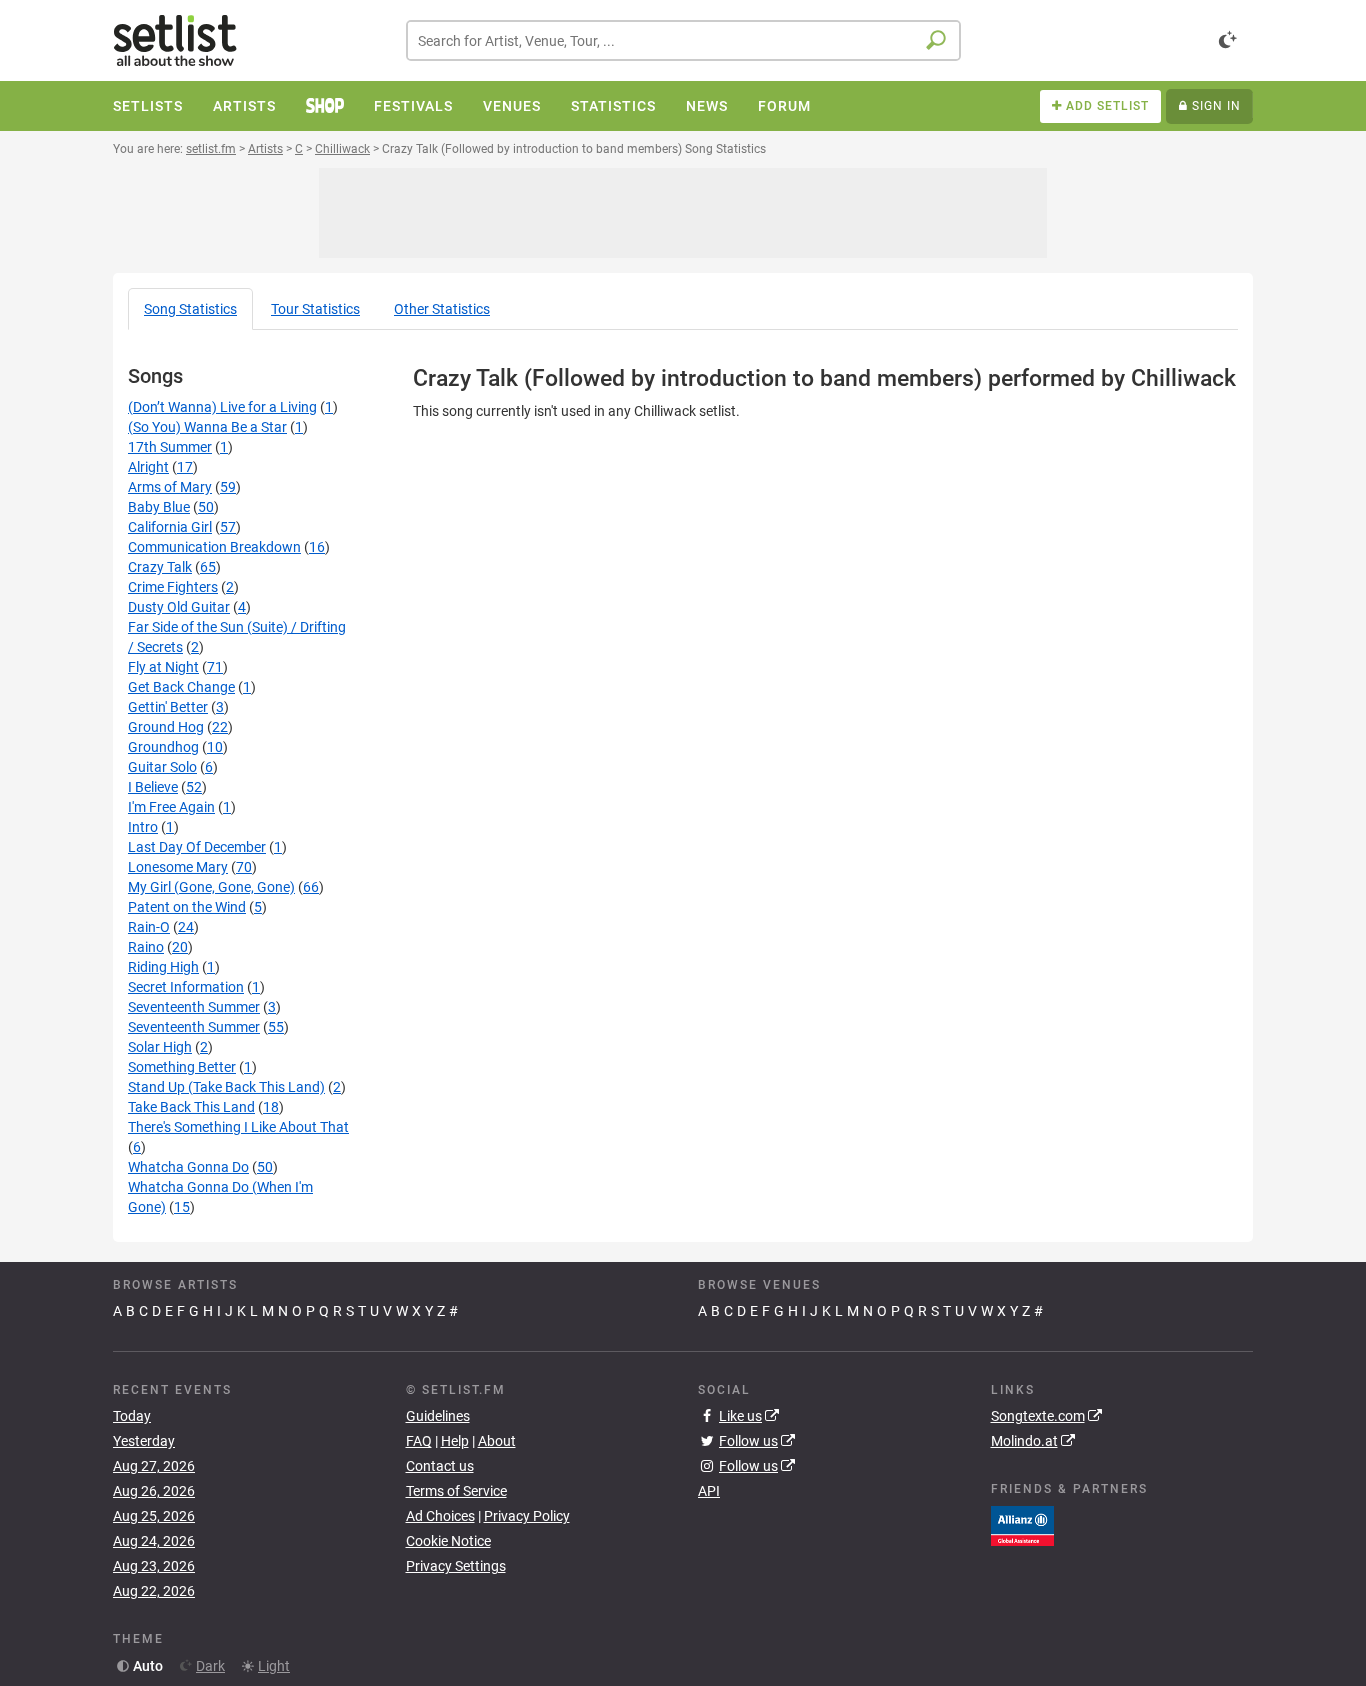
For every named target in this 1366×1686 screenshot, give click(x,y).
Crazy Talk (160, 567)
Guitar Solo (162, 767)
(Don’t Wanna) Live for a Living (222, 407)
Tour (315, 309)
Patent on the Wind (187, 907)
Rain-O (149, 927)
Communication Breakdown (214, 547)
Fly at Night (163, 667)
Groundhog (163, 747)
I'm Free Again (171, 807)
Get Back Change (181, 687)
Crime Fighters (173, 587)
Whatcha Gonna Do (188, 1167)
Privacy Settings (456, 1566)
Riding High (163, 967)
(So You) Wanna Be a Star (207, 427)
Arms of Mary (170, 487)
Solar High (160, 1047)
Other (442, 309)
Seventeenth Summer (194, 1007)
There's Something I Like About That (238, 1127)
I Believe (153, 787)
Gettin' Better (168, 707)
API (709, 1491)
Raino (146, 947)
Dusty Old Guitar (179, 607)
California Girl (170, 527)
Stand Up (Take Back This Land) (226, 1087)
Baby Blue (159, 507)
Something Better (182, 1067)
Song (190, 309)
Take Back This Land (191, 1107)
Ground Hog (166, 727)
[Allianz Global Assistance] (1022, 1524)
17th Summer (170, 447)
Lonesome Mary (178, 867)
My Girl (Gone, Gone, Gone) (211, 887)
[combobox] (683, 40)
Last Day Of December (197, 847)
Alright (148, 467)
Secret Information (186, 987)
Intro (143, 827)
